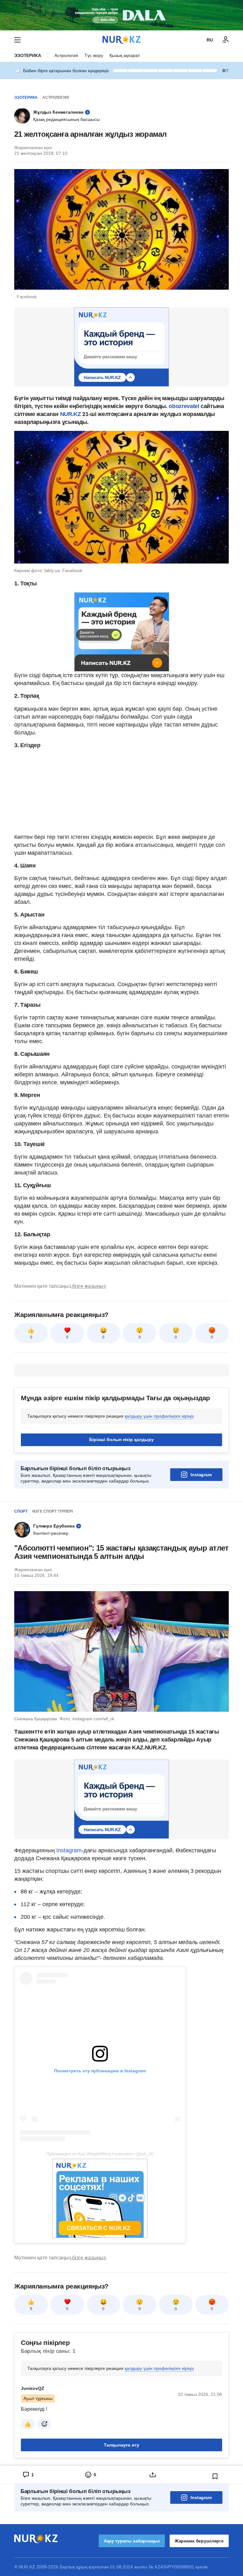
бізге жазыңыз (89, 1286)
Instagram (201, 1475)
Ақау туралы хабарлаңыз (132, 2541)
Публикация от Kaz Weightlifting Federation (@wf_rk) (100, 2154)
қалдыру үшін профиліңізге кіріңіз (159, 1416)
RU (210, 40)
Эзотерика (28, 55)
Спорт (21, 1511)
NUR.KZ (71, 414)
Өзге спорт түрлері (53, 1511)
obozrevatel (184, 406)
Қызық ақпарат (125, 55)
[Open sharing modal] (153, 2475)
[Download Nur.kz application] (121, 15)
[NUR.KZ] (121, 40)
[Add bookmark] (215, 2476)
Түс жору (94, 55)
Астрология (66, 55)
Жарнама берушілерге (199, 2541)
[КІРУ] (226, 40)
